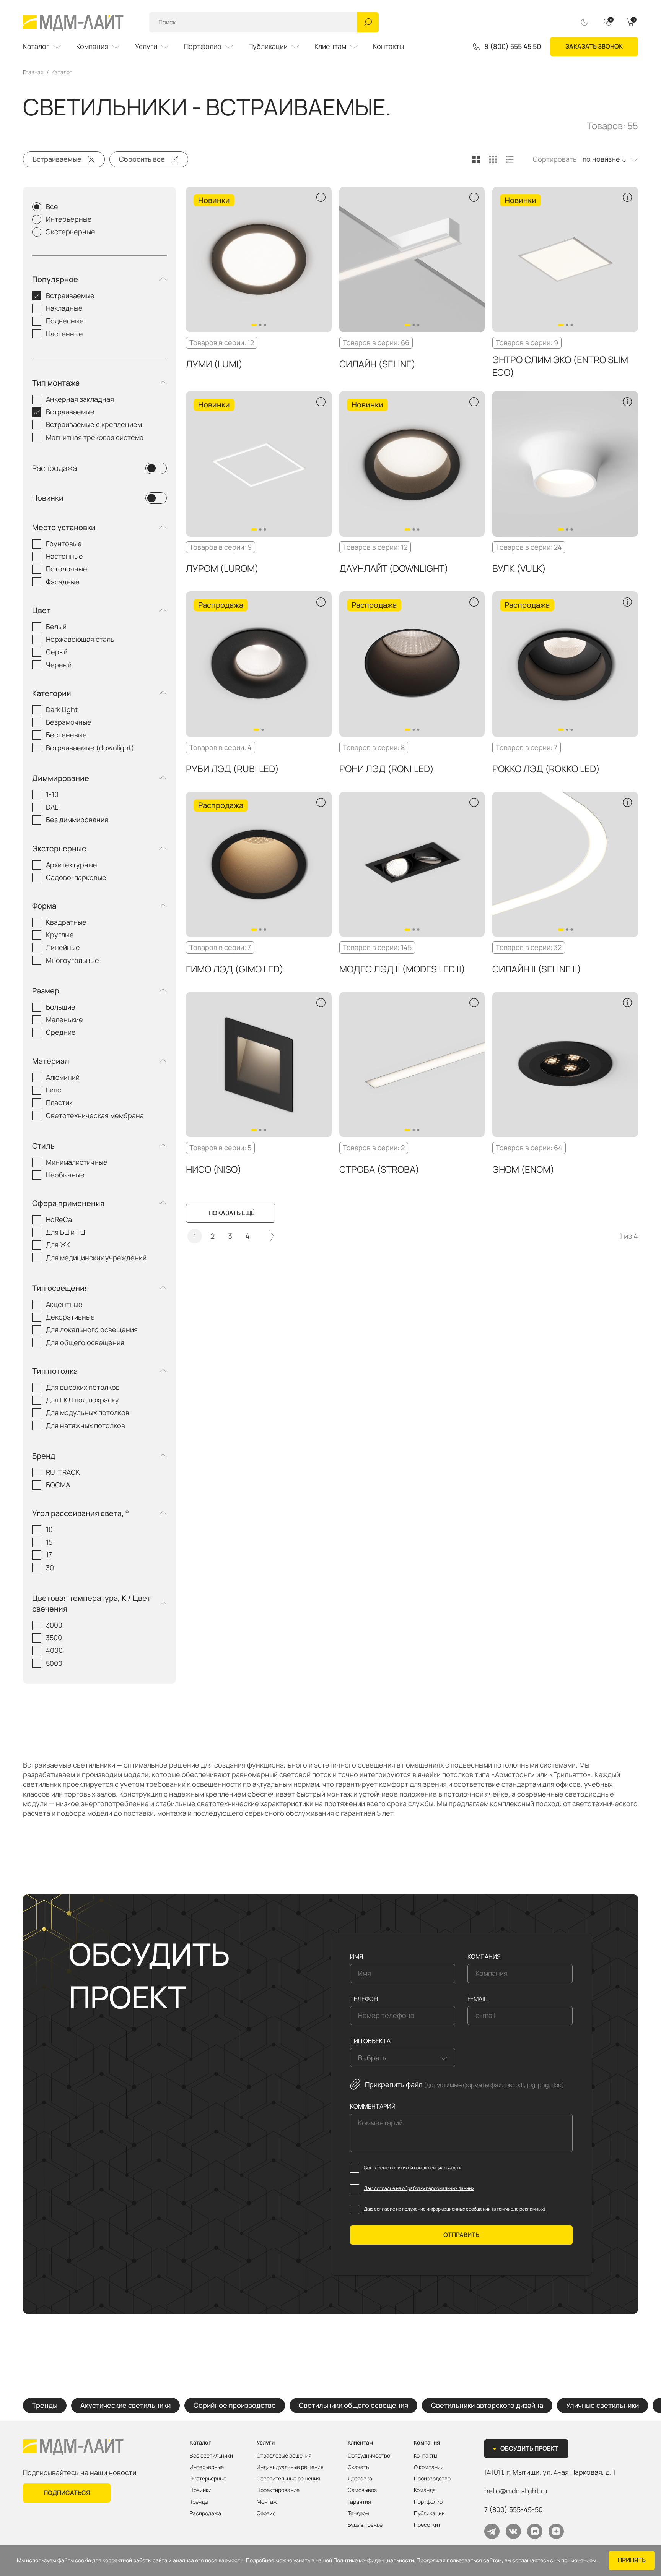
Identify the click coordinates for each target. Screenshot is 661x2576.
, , (550, 2472)
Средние (61, 1032)
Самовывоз (362, 2490)
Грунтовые (64, 544)
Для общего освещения (85, 1342)
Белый (56, 627)
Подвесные (65, 321)
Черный (59, 665)
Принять (632, 2560)
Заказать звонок (594, 46)
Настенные (64, 334)
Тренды (45, 2405)
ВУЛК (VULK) (519, 568)
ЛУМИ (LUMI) (214, 364)
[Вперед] (272, 1236)
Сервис (266, 2513)
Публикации (268, 46)
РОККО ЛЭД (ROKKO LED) (546, 769)
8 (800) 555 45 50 (513, 47)
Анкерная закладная (80, 399)
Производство (432, 2479)
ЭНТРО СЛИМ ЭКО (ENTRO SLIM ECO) (560, 366)
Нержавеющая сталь (80, 639)
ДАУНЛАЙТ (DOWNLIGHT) (394, 568)
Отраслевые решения (284, 2456)
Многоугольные (72, 960)
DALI (53, 807)
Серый (57, 652)
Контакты (388, 46)
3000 (54, 1625)
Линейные (63, 947)
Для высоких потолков (83, 1387)
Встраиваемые (57, 159)
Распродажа (55, 468)
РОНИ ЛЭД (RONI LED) (387, 769)
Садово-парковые (76, 877)
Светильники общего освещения (353, 2405)
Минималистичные (77, 1162)
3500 (54, 1638)
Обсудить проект (529, 2448)
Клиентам (330, 46)
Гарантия (359, 2502)
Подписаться (67, 2493)
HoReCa (59, 1219)
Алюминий (63, 1077)
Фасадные (63, 582)
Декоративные (70, 1317)
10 (49, 1529)
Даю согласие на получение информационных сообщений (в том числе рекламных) (455, 2209)
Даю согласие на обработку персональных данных (419, 2188)
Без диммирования (77, 820)
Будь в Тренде (365, 2525)
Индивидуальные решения (290, 2467)
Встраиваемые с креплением (94, 424)
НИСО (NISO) (214, 1169)
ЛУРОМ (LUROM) (222, 568)
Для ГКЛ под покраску (82, 1400)
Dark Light (62, 709)
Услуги (146, 46)
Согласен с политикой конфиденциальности (413, 2168)
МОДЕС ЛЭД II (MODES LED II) (402, 969)
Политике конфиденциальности (374, 2560)
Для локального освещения (92, 1329)
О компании (429, 2467)
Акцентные (64, 1304)
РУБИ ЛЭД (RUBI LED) (232, 769)
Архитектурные (72, 865)
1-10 (52, 794)
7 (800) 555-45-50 (514, 2509)
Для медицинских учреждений (96, 1258)
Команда (425, 2490)
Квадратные (66, 922)
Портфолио (203, 46)
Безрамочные (69, 722)
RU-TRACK (63, 1472)
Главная (33, 72)
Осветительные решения (288, 2479)
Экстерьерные (71, 232)
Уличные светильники (602, 2405)
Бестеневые (66, 735)
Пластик (59, 1102)
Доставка (360, 2479)
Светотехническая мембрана (95, 1115)
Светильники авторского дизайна (487, 2405)
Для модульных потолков (88, 1412)
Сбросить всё (142, 159)
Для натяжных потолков (85, 1425)
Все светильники (211, 2456)
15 (49, 1542)
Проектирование (278, 2490)
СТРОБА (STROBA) (379, 1169)
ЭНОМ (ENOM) (523, 1169)
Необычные (65, 1175)
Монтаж (267, 2502)
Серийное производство (235, 2405)
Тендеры (358, 2513)
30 (50, 1568)
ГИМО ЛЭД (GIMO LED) (235, 969)
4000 (54, 1650)
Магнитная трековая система (95, 437)
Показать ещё (231, 1213)
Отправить (461, 2235)
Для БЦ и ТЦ (66, 1232)
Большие (61, 1007)
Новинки (48, 498)
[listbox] (608, 159)
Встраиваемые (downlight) (90, 748)
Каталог (36, 46)
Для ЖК (58, 1245)
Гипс (54, 1090)
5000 (54, 1663)
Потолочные (67, 569)
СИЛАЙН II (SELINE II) (537, 969)
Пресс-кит (427, 2525)
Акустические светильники (125, 2405)
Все (52, 206)
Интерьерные (69, 219)
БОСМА (58, 1485)
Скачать (358, 2467)
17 (49, 1555)
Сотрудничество (369, 2456)
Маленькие (64, 1019)
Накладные (64, 308)
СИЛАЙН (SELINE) (377, 364)
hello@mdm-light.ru (516, 2491)
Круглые (60, 935)
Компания (92, 46)
